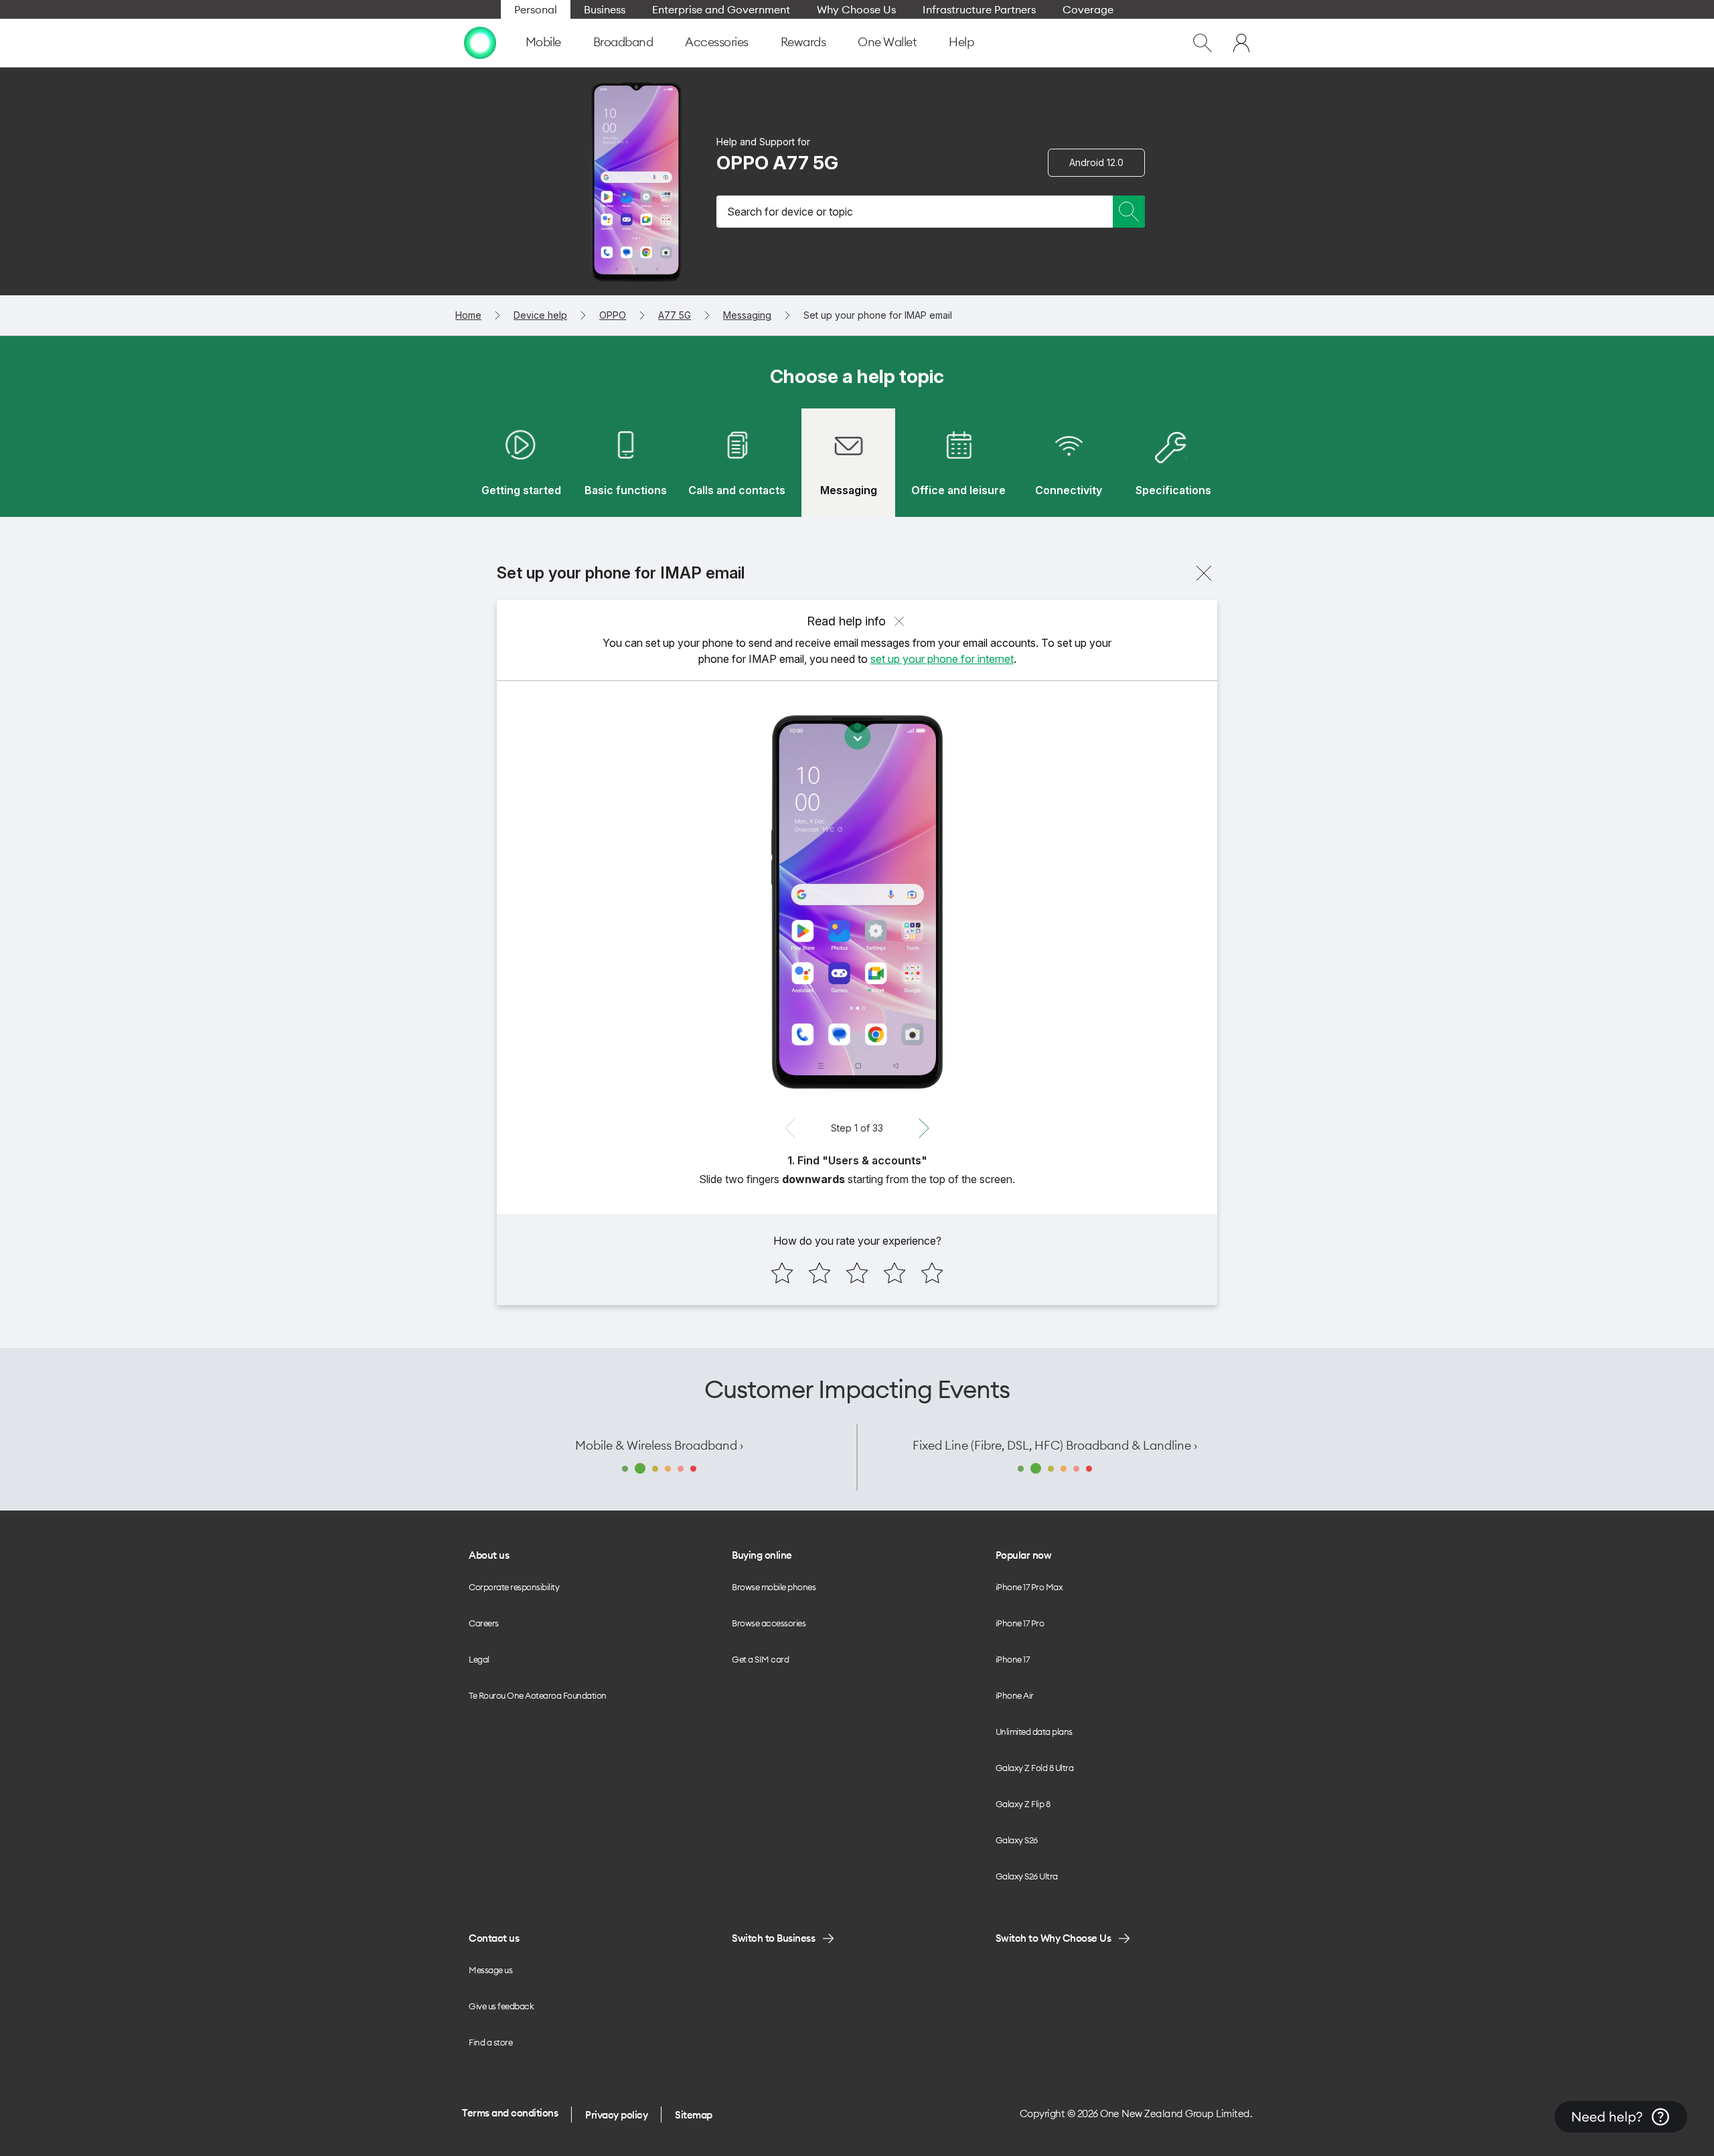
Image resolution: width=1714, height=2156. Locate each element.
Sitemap (694, 2115)
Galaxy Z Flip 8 (1023, 1804)
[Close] (1204, 573)
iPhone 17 (1013, 1659)
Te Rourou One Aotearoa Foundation (538, 1695)
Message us (490, 1970)
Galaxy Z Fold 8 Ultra (1035, 1768)
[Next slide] (924, 1128)
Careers (484, 1623)
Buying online (762, 1555)
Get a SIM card (760, 1659)
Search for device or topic (790, 212)
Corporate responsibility (514, 1587)
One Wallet (887, 42)
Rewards (803, 42)
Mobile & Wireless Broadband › (659, 1445)
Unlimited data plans (1034, 1731)
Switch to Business (773, 1938)
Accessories (717, 42)
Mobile (543, 42)
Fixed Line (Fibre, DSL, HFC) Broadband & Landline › (1055, 1445)
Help (961, 42)
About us (489, 1555)
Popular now (1024, 1555)
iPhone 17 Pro (1020, 1623)
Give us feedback (501, 2006)
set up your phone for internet (942, 659)
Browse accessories (769, 1623)
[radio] (782, 1273)
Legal (479, 1659)
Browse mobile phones (774, 1587)
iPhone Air (1015, 1695)
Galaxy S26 (1017, 1840)
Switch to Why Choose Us (1054, 1938)
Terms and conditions (510, 2113)
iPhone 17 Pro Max (1029, 1587)
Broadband (623, 42)
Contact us (494, 1938)
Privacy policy (616, 2115)
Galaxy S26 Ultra (1027, 1876)
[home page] (480, 43)
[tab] (521, 463)
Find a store (490, 2042)
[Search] (1129, 212)
